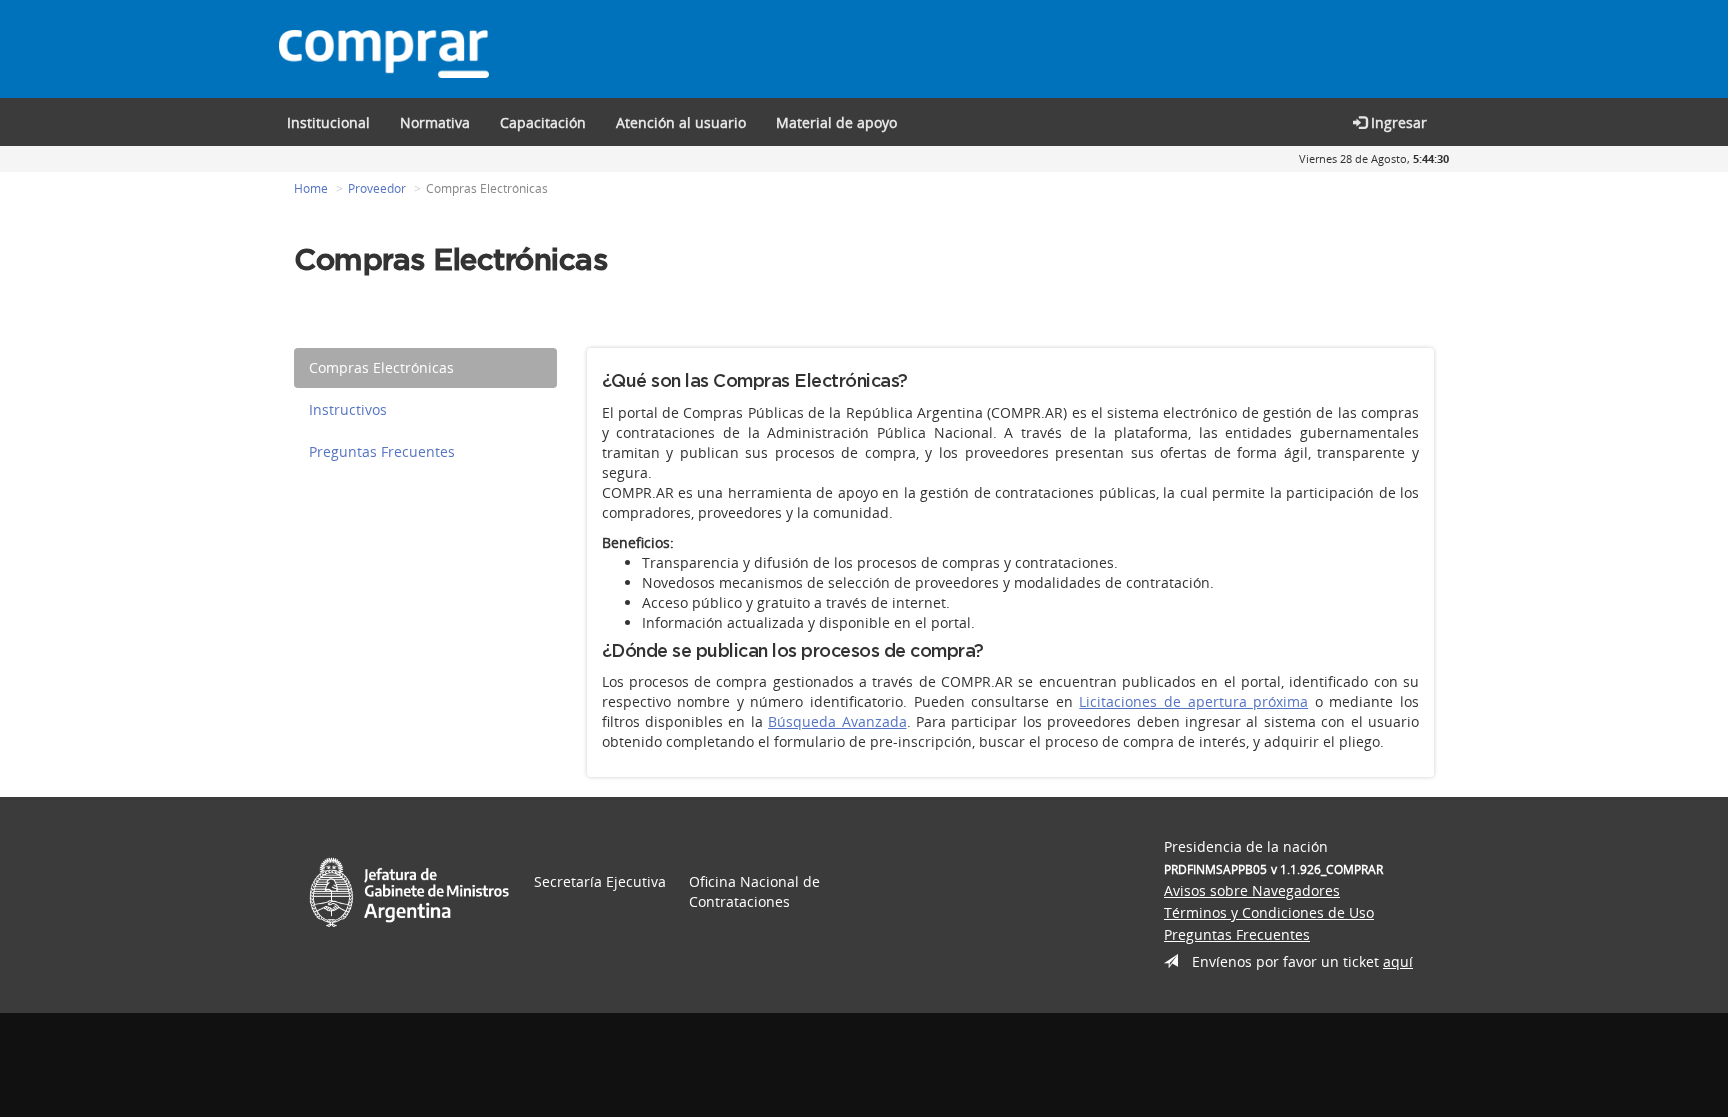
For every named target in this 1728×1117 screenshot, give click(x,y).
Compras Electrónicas (381, 367)
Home (311, 188)
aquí (1398, 961)
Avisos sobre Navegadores (1252, 890)
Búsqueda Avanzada (837, 721)
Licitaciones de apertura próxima (1193, 701)
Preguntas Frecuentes (382, 451)
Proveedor (377, 188)
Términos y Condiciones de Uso (1269, 912)
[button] (543, 122)
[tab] (425, 368)
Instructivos (348, 409)
